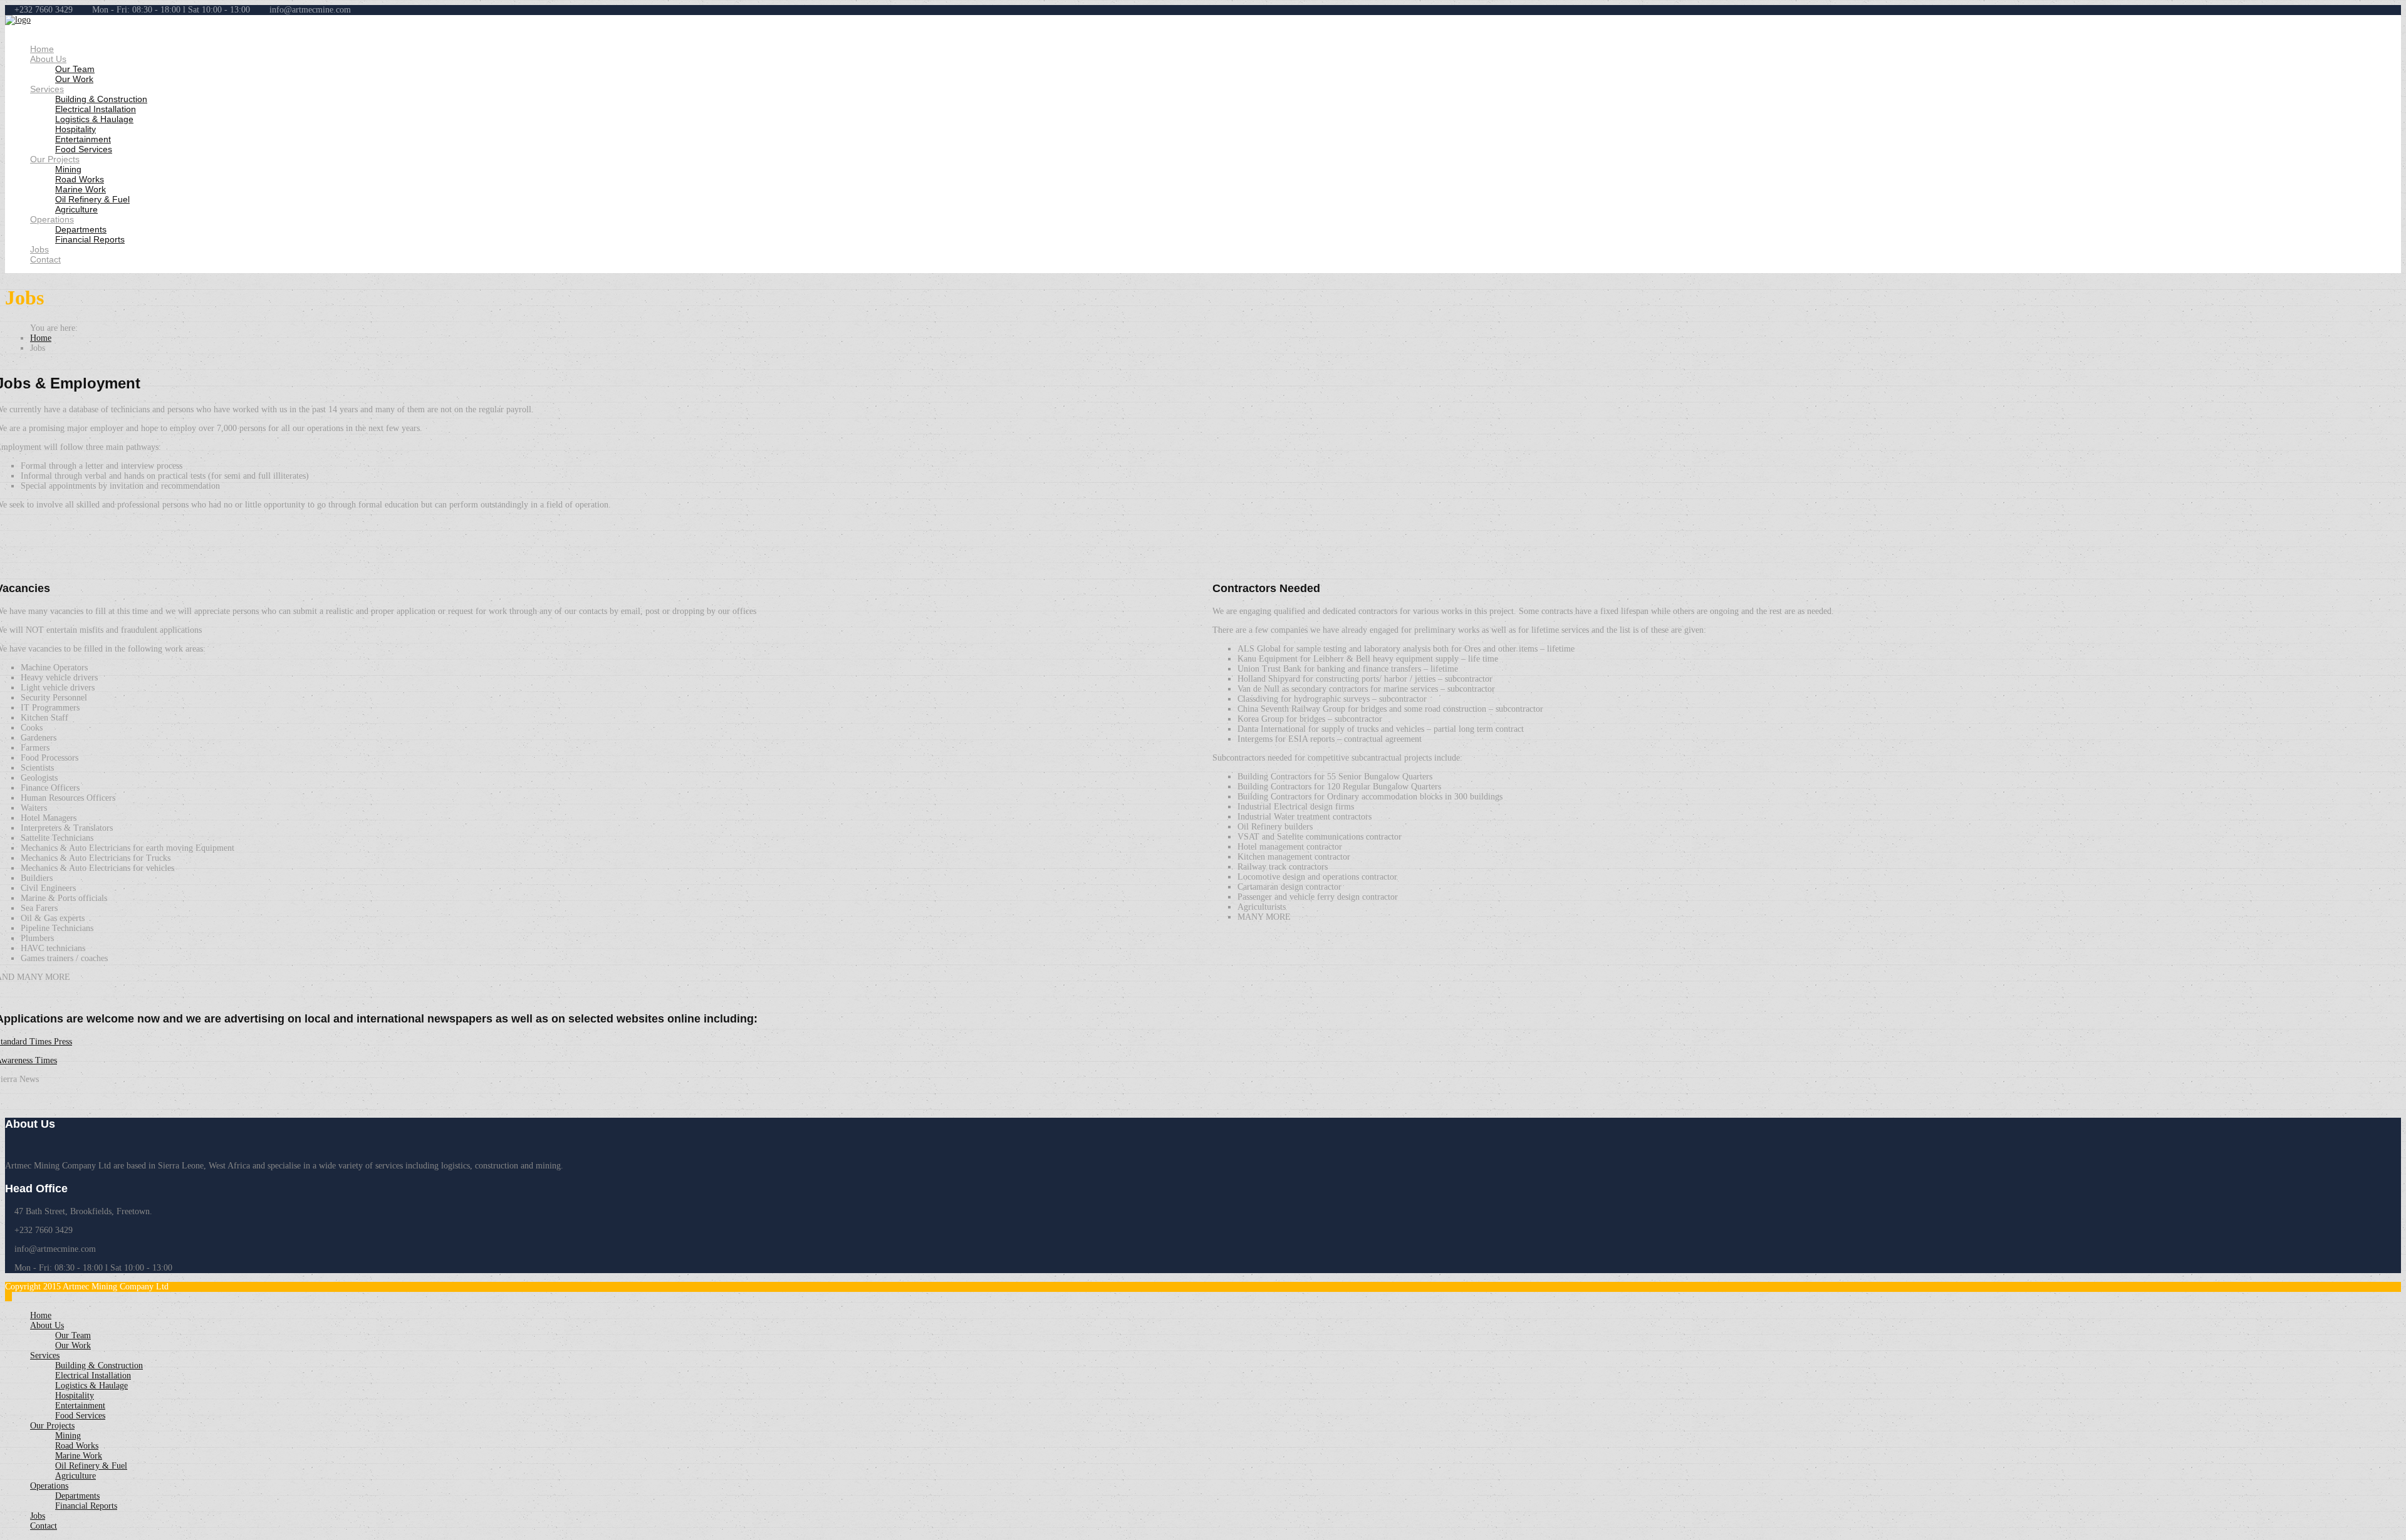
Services (47, 89)
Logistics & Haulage (94, 119)
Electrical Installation (96, 109)
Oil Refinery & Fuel (92, 199)
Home (42, 49)
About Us (48, 59)
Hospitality (76, 129)
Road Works (80, 179)
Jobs (39, 249)
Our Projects (55, 159)
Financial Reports (90, 239)
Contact (45, 259)
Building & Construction (101, 99)
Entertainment (83, 139)
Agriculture (76, 209)
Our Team (75, 69)
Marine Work (81, 189)
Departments (81, 229)
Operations (52, 219)
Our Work (74, 79)
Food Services (84, 149)
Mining (68, 169)
